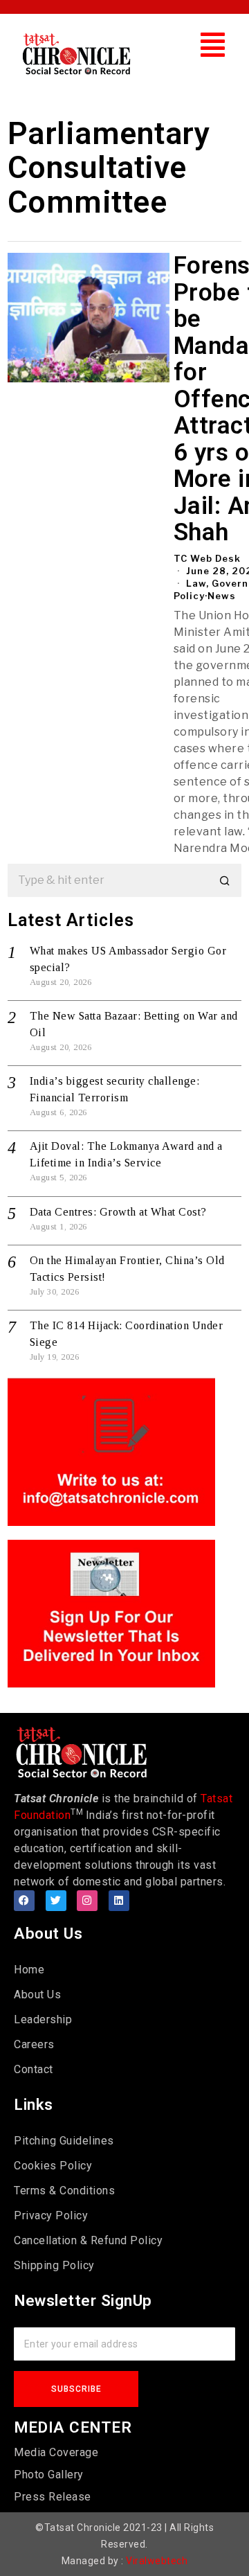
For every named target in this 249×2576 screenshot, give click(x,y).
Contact (34, 2069)
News (222, 596)
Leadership (43, 2019)
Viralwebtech (157, 2561)
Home (29, 1970)
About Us (37, 1995)
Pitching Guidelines (64, 2141)
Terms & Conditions (64, 2191)
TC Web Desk (207, 558)
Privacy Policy (51, 2215)
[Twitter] (56, 1901)
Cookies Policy (53, 2166)
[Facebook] (24, 1901)
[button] (213, 45)
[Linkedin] (119, 1901)
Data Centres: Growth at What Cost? (118, 1212)
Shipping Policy (54, 2265)
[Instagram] (87, 1901)
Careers (34, 2044)
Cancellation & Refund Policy (88, 2240)
